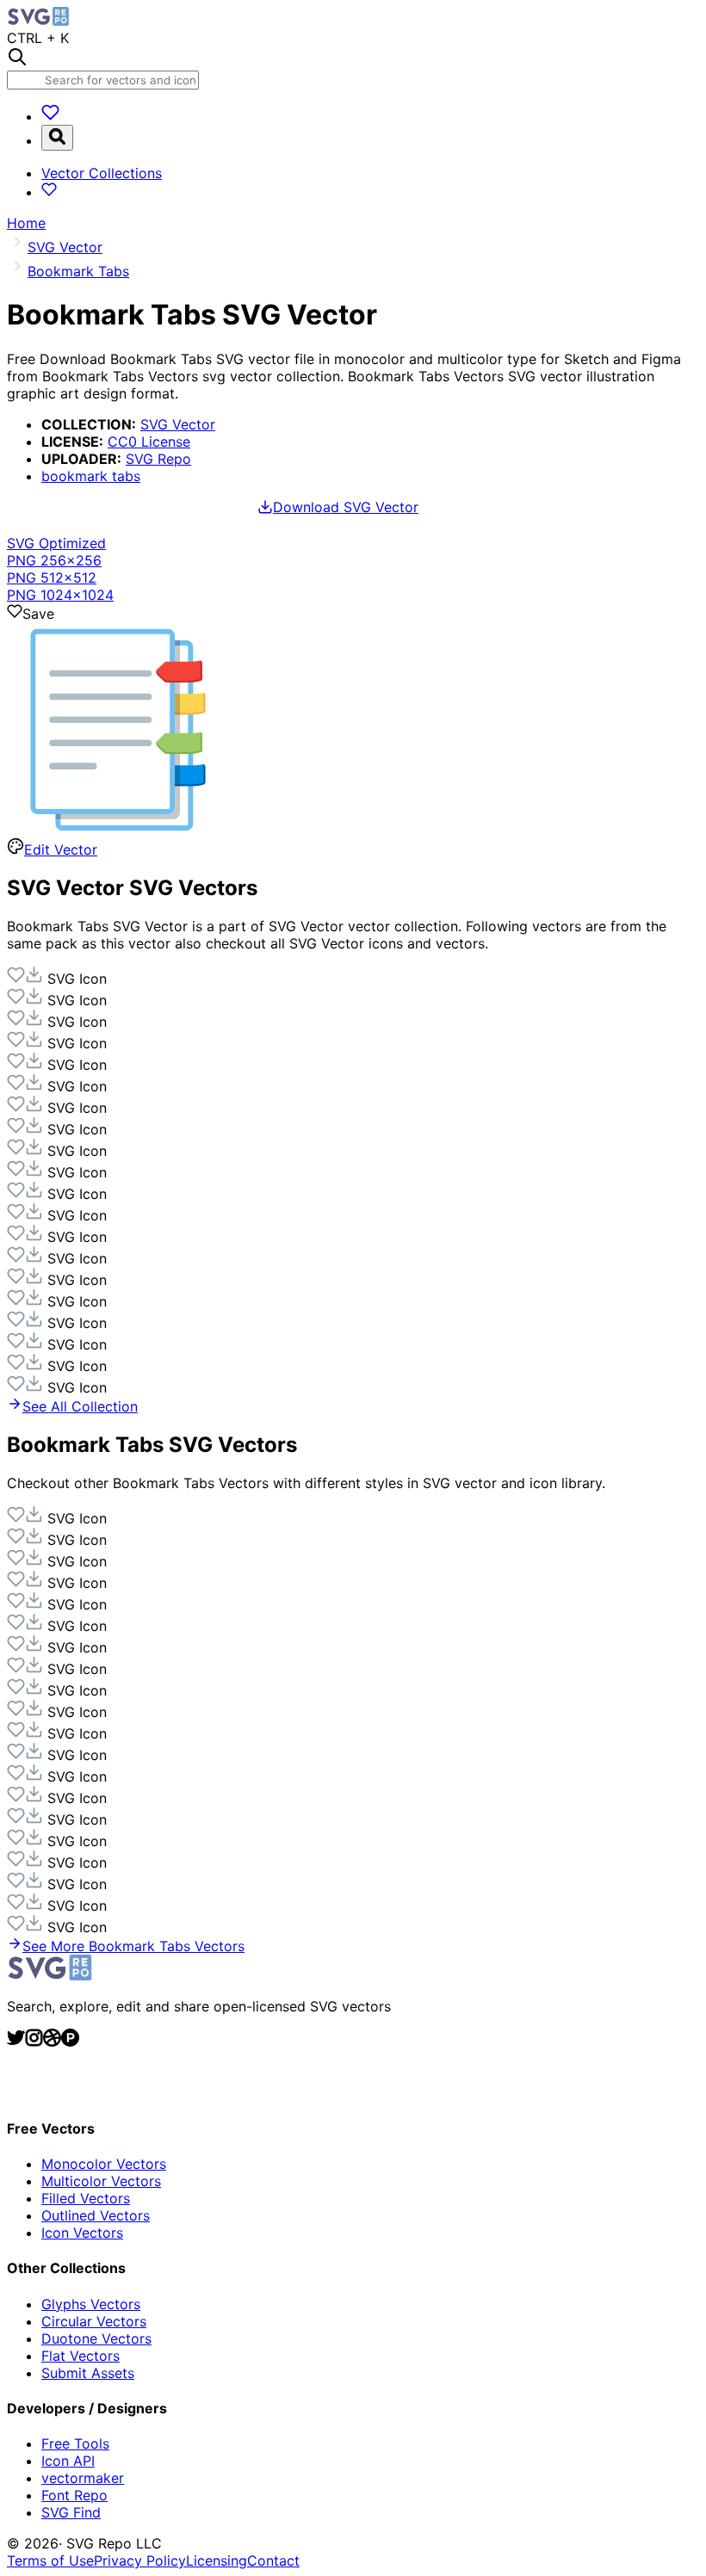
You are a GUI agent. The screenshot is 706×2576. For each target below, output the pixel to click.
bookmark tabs (91, 476)
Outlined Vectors (96, 2215)
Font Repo (74, 2495)
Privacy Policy (140, 2561)
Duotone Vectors (96, 2338)
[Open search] (57, 138)
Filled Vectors (86, 2198)
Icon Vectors (82, 2233)
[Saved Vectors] (50, 116)
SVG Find (71, 2512)
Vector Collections (102, 173)
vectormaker (83, 2478)
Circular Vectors (94, 2321)
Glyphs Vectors (91, 2304)
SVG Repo (158, 459)
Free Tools (75, 2443)
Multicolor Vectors (101, 2181)
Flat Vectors (81, 2356)
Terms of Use (50, 2561)
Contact (273, 2561)
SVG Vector (178, 424)
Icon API (68, 2461)
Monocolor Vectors (104, 2164)
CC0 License (149, 442)
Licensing (217, 2561)
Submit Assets (88, 2373)
